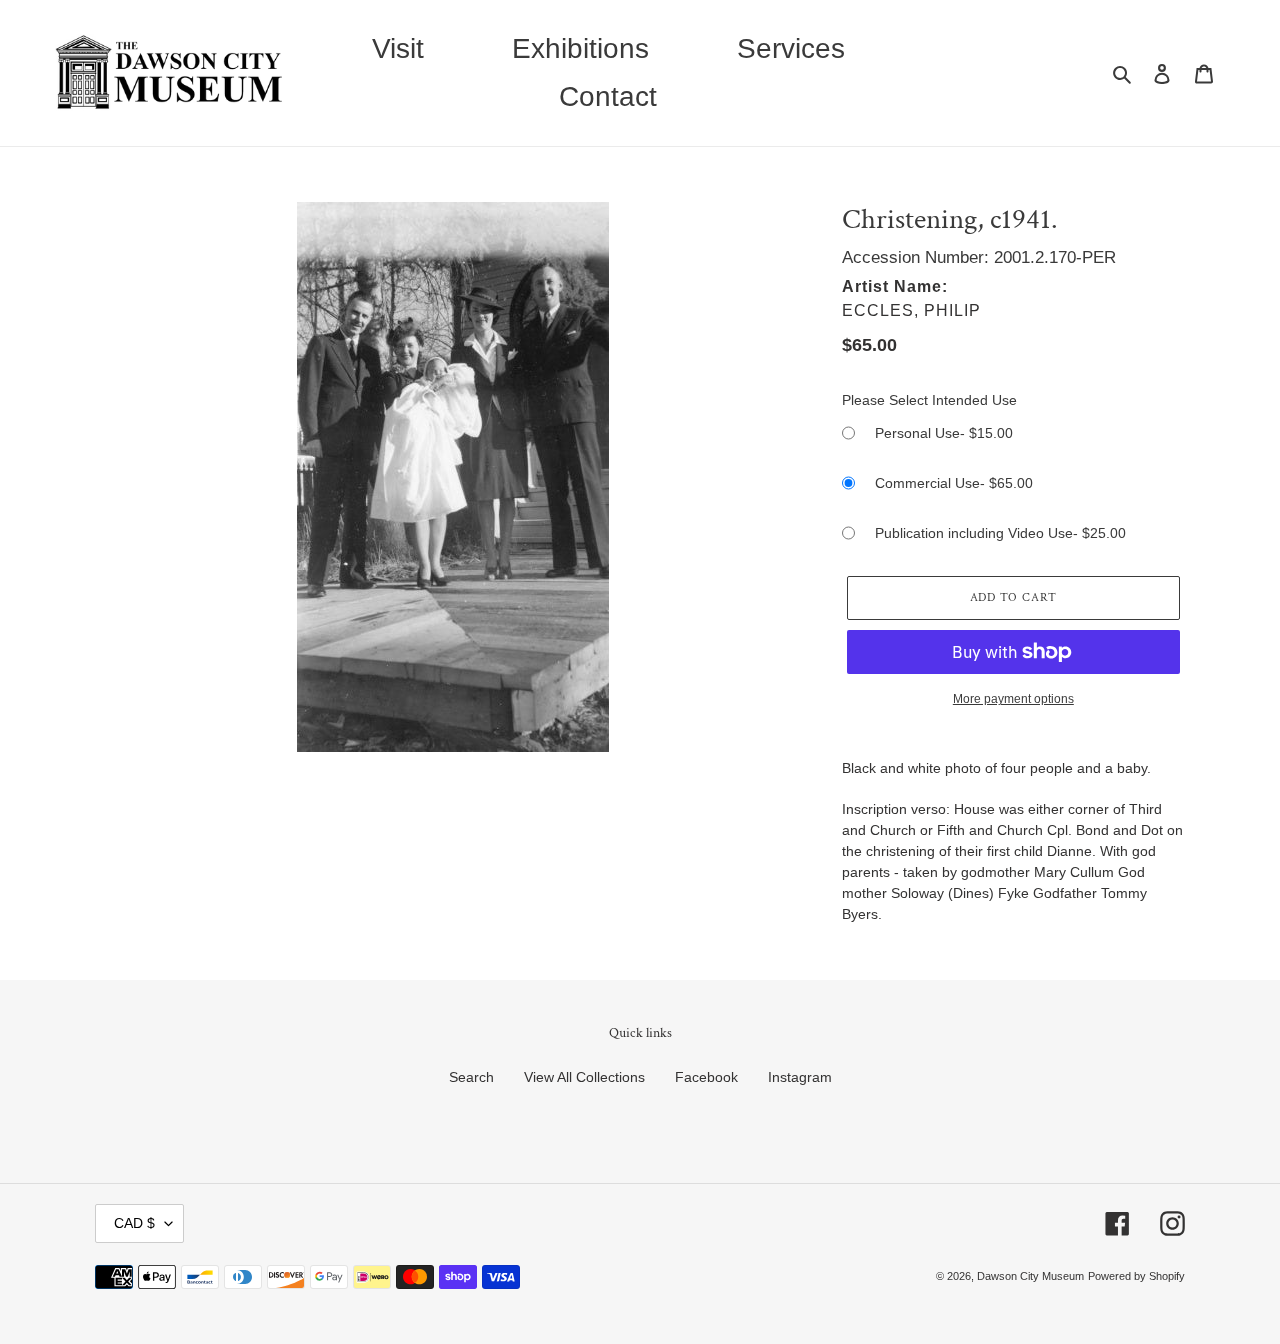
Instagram (800, 1077)
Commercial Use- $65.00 (954, 483)
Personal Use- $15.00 (944, 433)
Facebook (706, 1077)
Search (471, 1077)
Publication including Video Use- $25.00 (1000, 533)
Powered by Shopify (1136, 1276)
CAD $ (134, 1223)
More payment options (1013, 699)
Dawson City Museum (1030, 1276)
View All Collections (584, 1077)
